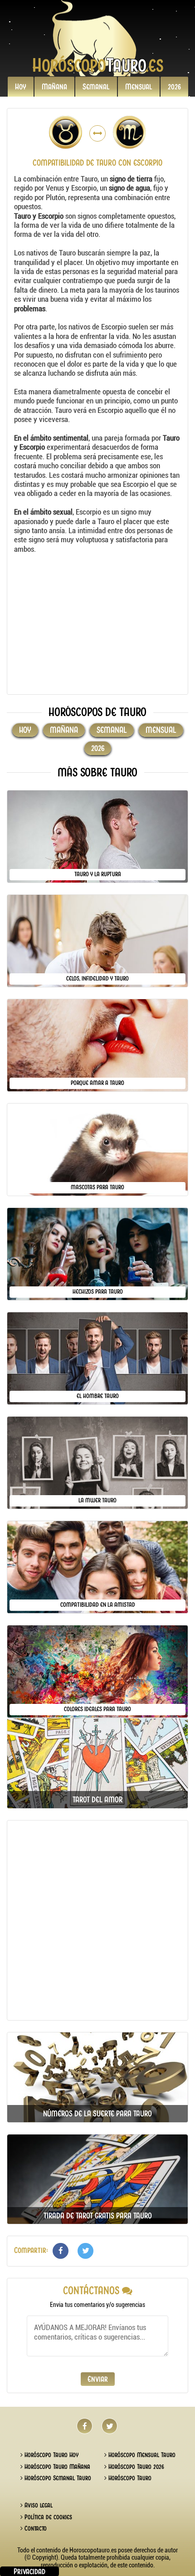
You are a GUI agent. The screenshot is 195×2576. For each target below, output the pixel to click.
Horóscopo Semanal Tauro (57, 2478)
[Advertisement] (97, 624)
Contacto (35, 2528)
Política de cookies (47, 2517)
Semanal (96, 87)
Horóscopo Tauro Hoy (51, 2455)
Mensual (139, 87)
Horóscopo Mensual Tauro (141, 2455)
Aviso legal (38, 2505)
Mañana (54, 87)
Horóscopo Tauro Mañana (56, 2467)
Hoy (21, 87)
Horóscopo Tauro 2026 (135, 2467)
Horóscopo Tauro (129, 2478)
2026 (174, 87)
